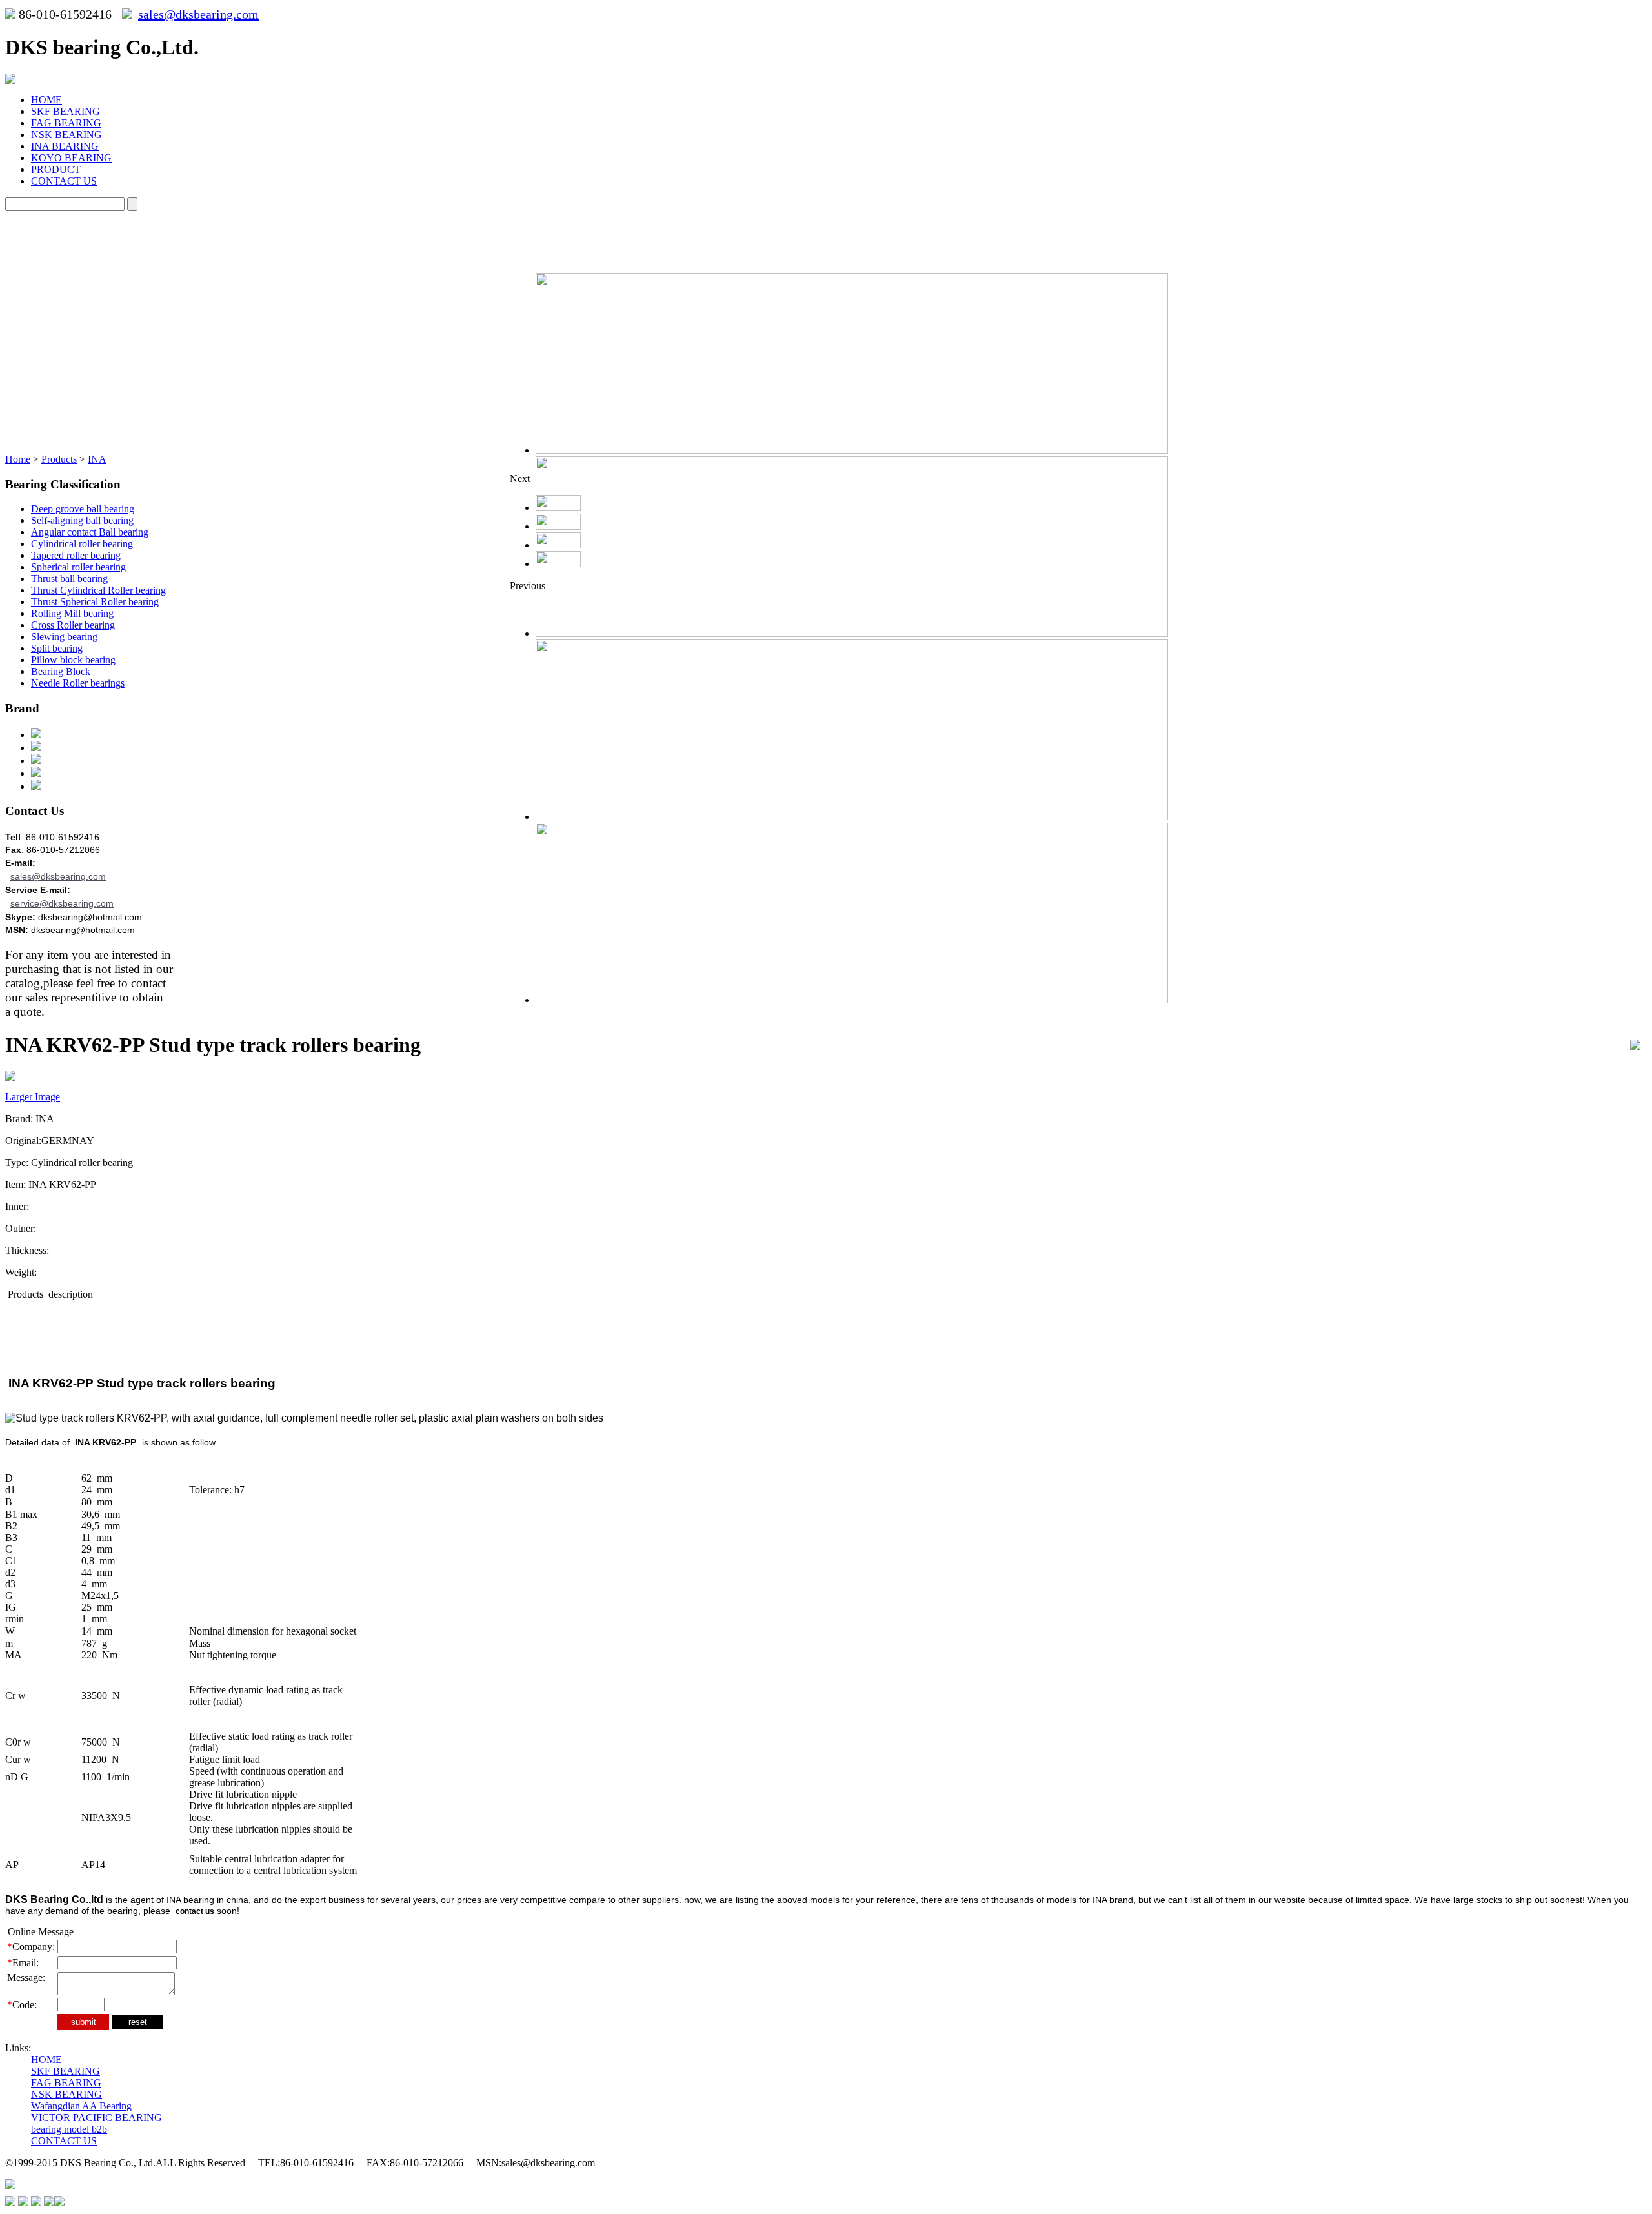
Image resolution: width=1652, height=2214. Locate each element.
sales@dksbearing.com (198, 14)
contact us (195, 1911)
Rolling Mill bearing (72, 613)
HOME (46, 100)
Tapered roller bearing (76, 555)
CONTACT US (64, 181)
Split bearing (57, 648)
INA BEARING (65, 146)
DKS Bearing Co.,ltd (54, 1899)
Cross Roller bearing (73, 625)
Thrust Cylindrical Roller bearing (98, 590)
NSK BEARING (66, 135)
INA (97, 459)
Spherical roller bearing (78, 567)
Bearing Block (61, 671)
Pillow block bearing (73, 660)
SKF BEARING (65, 111)
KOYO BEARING (71, 158)
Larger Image (33, 1097)
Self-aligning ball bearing (82, 520)
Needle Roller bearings (78, 683)
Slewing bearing (64, 637)
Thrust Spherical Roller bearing (95, 602)
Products (59, 459)
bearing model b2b (69, 2129)
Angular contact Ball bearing (90, 532)
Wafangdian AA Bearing (81, 2106)
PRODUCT (56, 169)
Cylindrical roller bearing (82, 544)
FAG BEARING (66, 123)
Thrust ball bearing (69, 579)
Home (18, 459)
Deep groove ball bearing (83, 509)
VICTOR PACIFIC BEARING (96, 2118)
